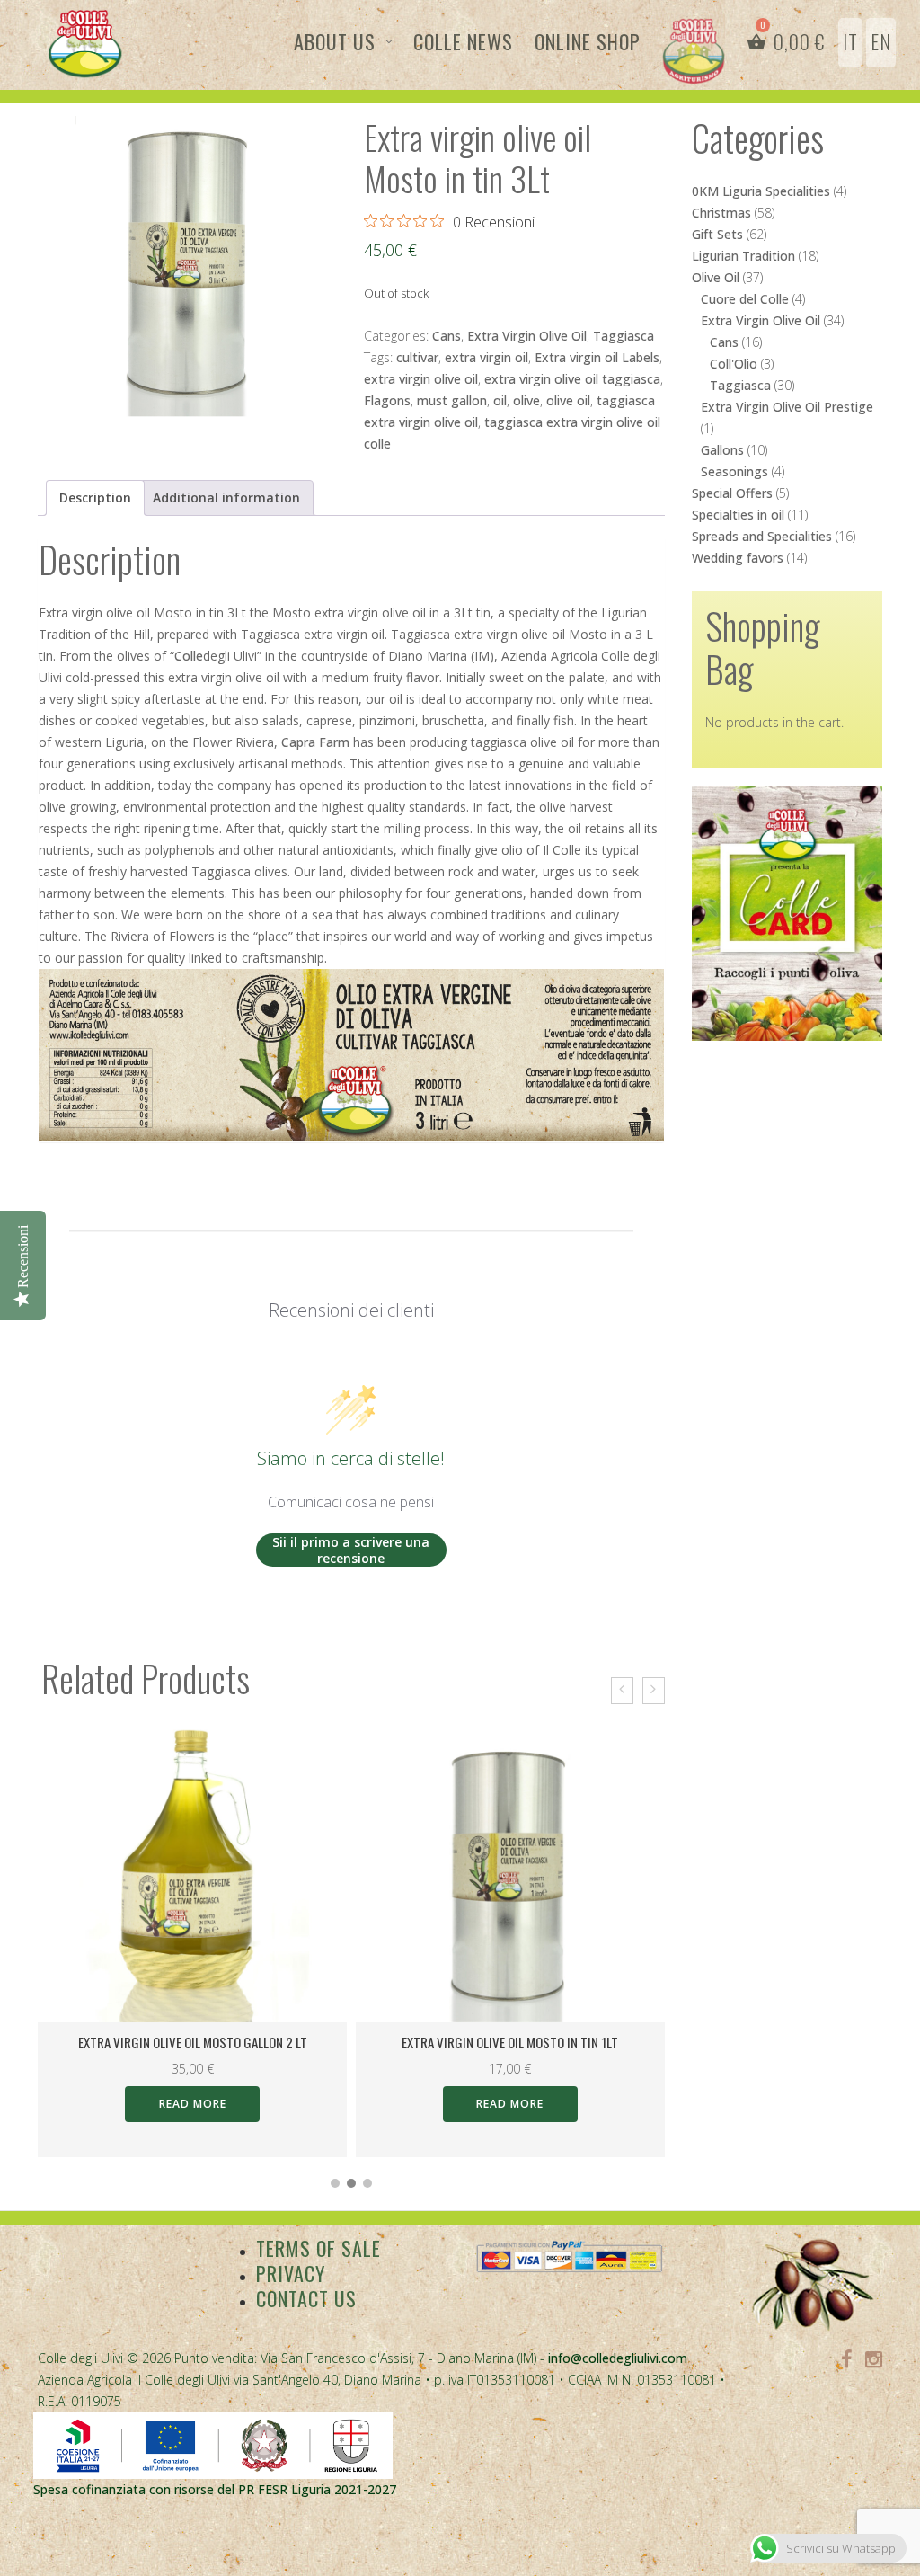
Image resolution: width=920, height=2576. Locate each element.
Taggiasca (624, 336)
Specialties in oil (738, 515)
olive (526, 400)
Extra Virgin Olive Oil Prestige (787, 407)
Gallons (722, 450)
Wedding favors (738, 558)
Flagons (387, 400)
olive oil (568, 400)
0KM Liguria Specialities (761, 191)
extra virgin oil (487, 357)
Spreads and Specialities (762, 536)
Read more (193, 2104)
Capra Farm (315, 742)
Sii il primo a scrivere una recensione (351, 1550)
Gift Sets (717, 234)
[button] (335, 2183)
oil (500, 400)
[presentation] (622, 1691)
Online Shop (588, 41)
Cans (447, 336)
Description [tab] (95, 497)
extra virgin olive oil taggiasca (572, 379)
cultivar (417, 357)
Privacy (291, 2273)
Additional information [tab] (226, 497)
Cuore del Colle (745, 299)
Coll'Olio (734, 364)
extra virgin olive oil (421, 379)
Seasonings (734, 471)
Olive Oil (716, 277)
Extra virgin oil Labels (597, 357)
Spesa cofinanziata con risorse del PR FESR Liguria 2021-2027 (215, 2489)
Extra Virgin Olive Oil (527, 336)
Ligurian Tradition (743, 256)
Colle (189, 656)
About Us (335, 41)
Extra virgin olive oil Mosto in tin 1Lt (510, 2042)
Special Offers (732, 493)
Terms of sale (318, 2248)
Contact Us (306, 2298)
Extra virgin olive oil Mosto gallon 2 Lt (193, 2042)
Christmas (721, 213)
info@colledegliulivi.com (618, 2358)
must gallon (452, 400)
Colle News (463, 41)
